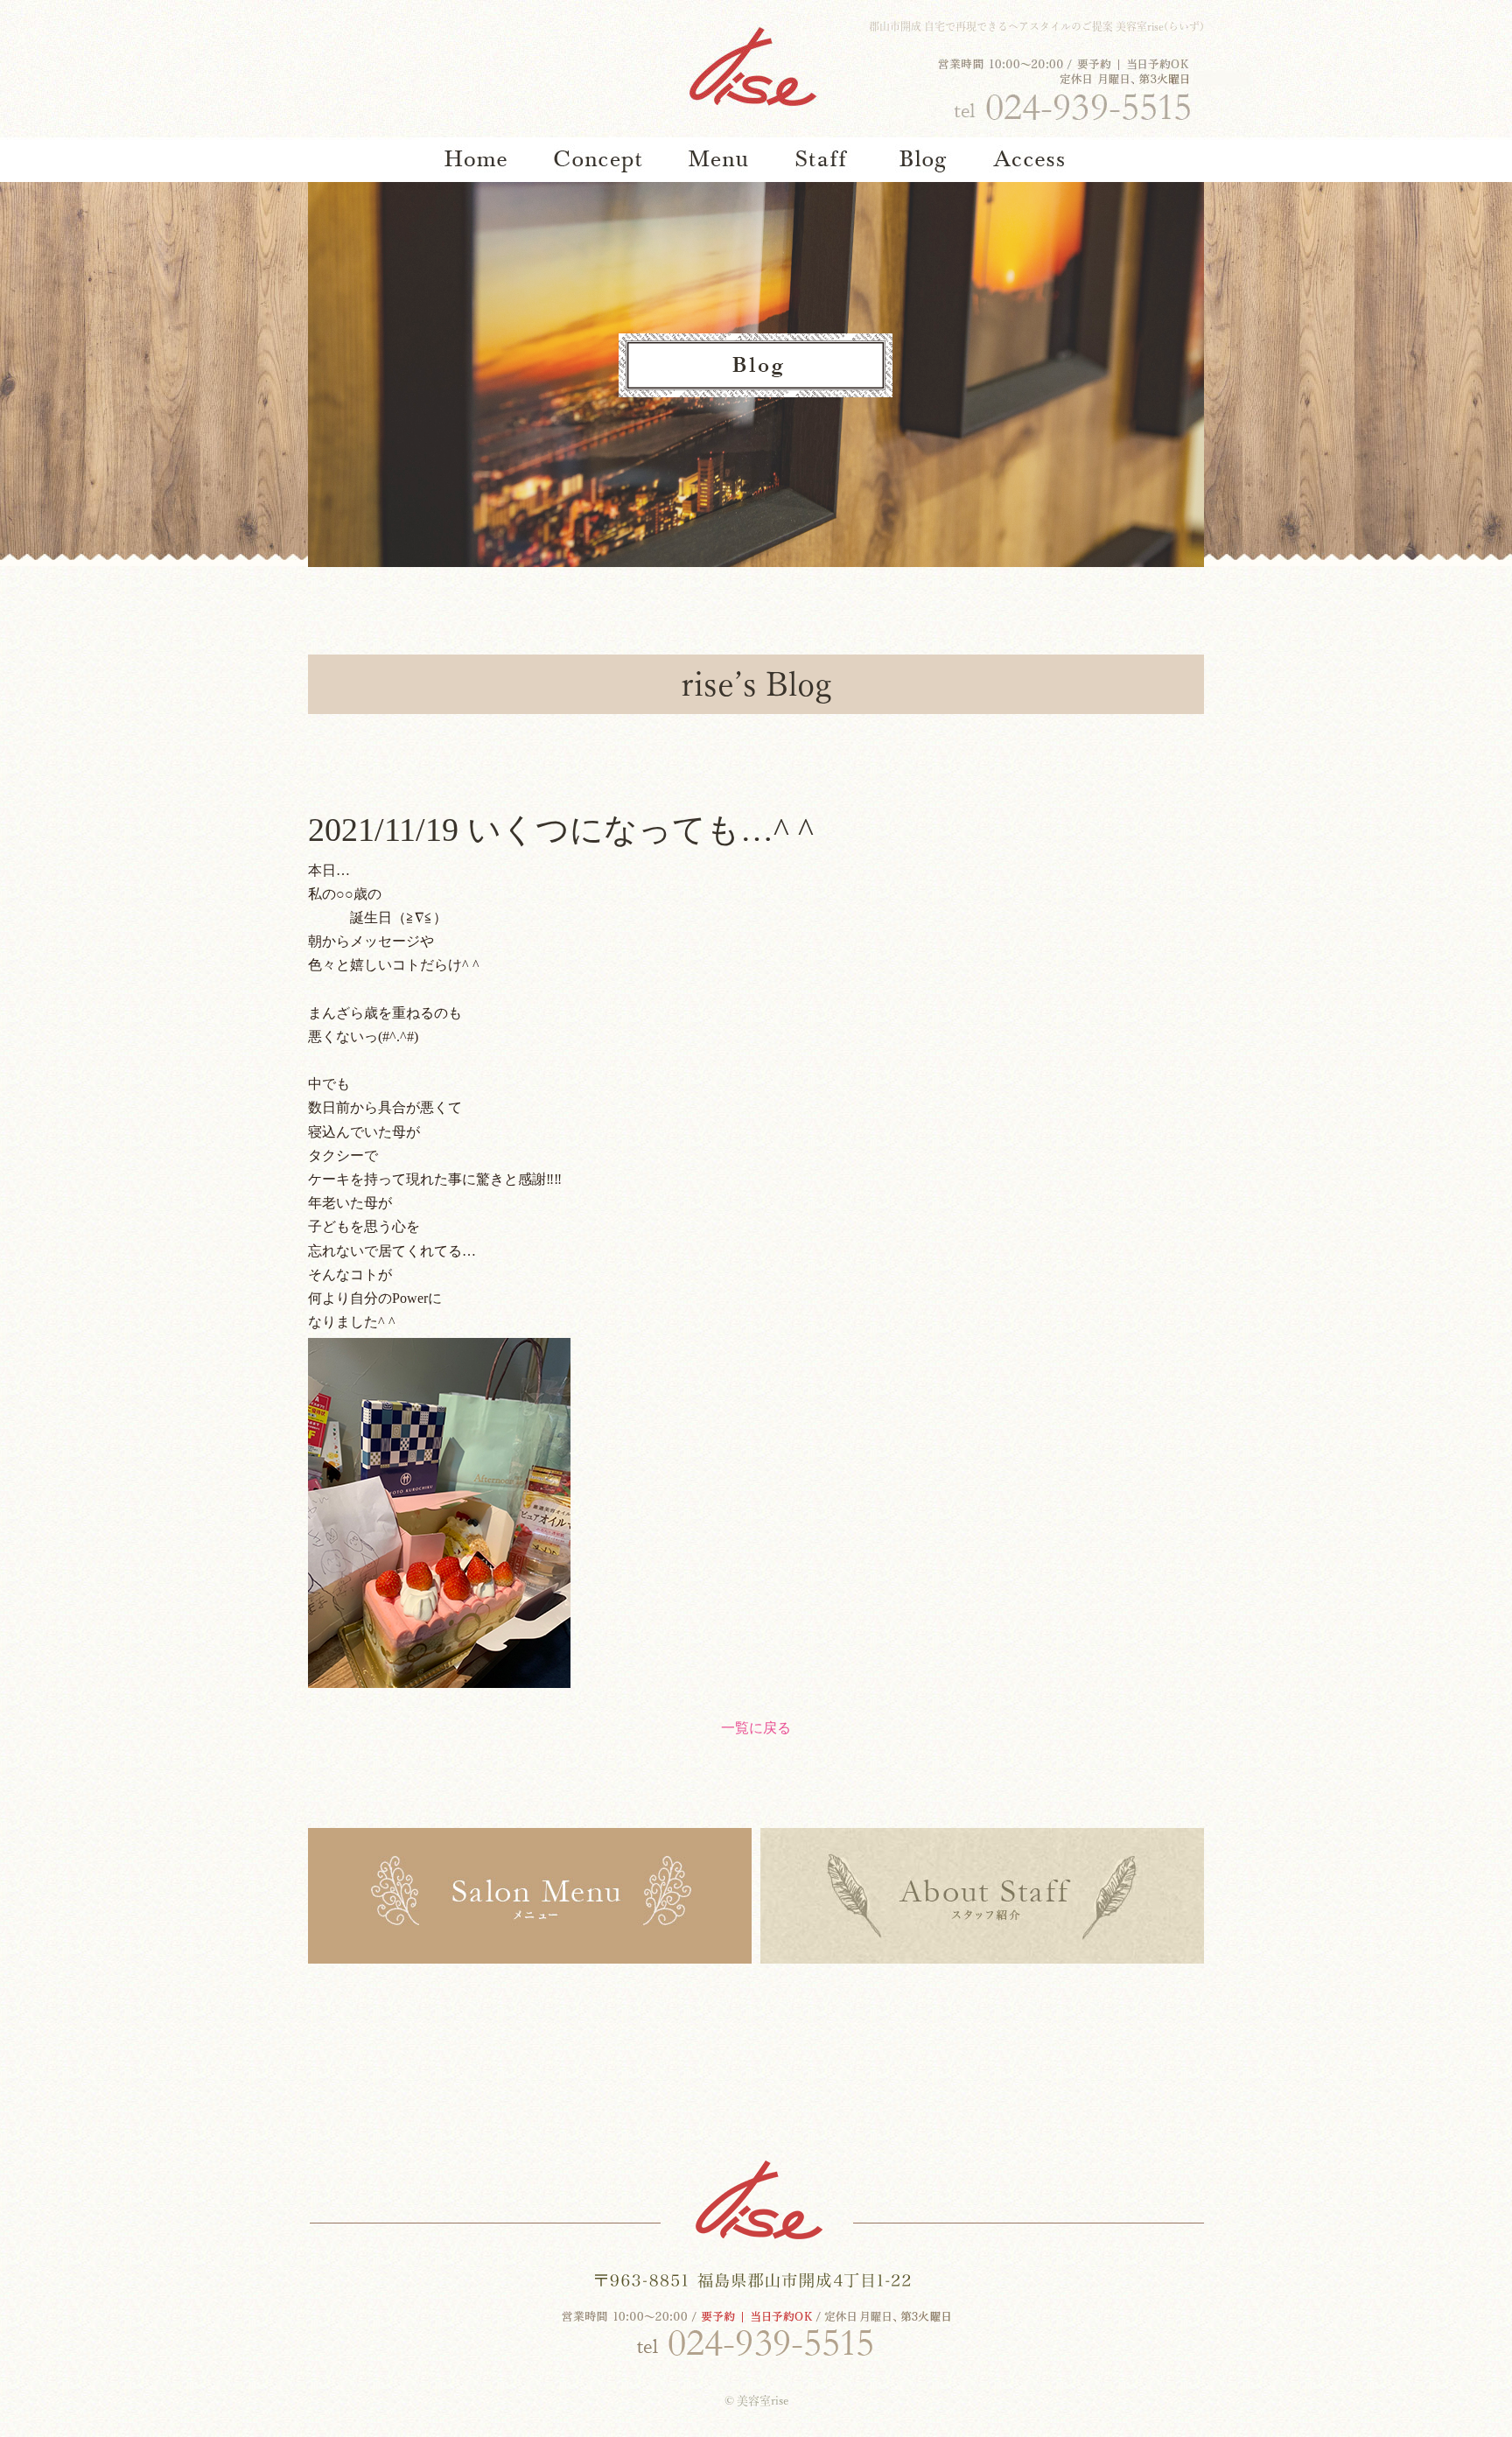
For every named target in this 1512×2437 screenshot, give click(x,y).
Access (1029, 160)
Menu (719, 160)
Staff (824, 160)
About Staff (982, 1896)
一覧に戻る (756, 1728)
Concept (598, 160)
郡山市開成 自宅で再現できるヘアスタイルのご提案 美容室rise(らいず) (1036, 26)
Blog (924, 160)
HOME (476, 160)
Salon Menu (530, 1896)
